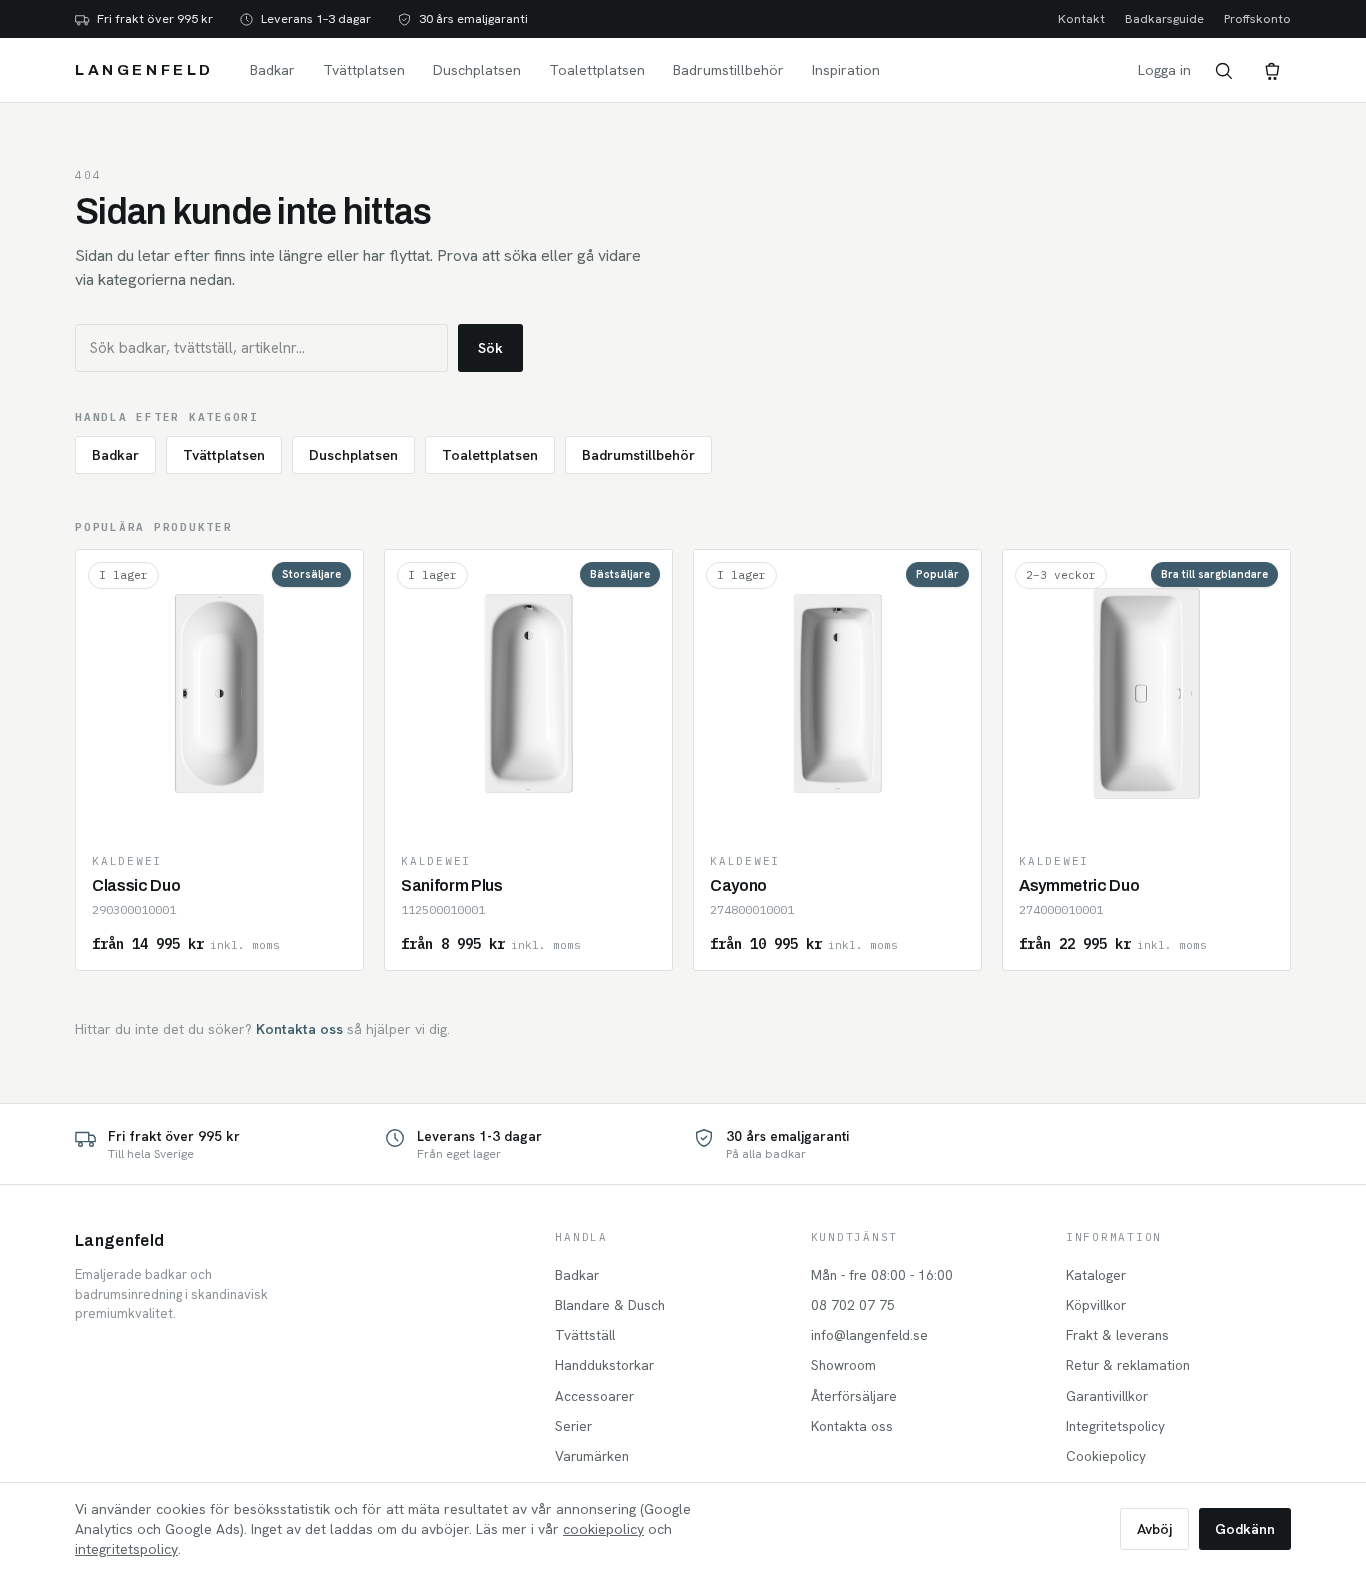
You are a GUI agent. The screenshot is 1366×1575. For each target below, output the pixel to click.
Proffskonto (1257, 18)
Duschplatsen (477, 70)
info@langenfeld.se (869, 1335)
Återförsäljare (854, 1396)
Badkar (272, 70)
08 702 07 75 (853, 1305)
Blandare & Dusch (610, 1305)
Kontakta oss (299, 1029)
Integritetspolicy (1115, 1426)
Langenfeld (144, 70)
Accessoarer (594, 1396)
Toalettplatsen (597, 70)
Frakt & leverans (1117, 1335)
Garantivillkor (1107, 1396)
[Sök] (1223, 70)
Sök (490, 348)
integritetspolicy (126, 1549)
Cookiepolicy (1106, 1456)
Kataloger (1096, 1275)
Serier (573, 1426)
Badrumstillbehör (728, 70)
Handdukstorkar (604, 1365)
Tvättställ (585, 1335)
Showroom (843, 1365)
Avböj (1154, 1529)
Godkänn (1245, 1529)
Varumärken (592, 1456)
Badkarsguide (1164, 18)
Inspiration (846, 70)
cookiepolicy (603, 1529)
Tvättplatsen (364, 70)
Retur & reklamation (1128, 1365)
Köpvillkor (1096, 1305)
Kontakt (1081, 18)
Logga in (1164, 70)
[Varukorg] (1271, 70)
